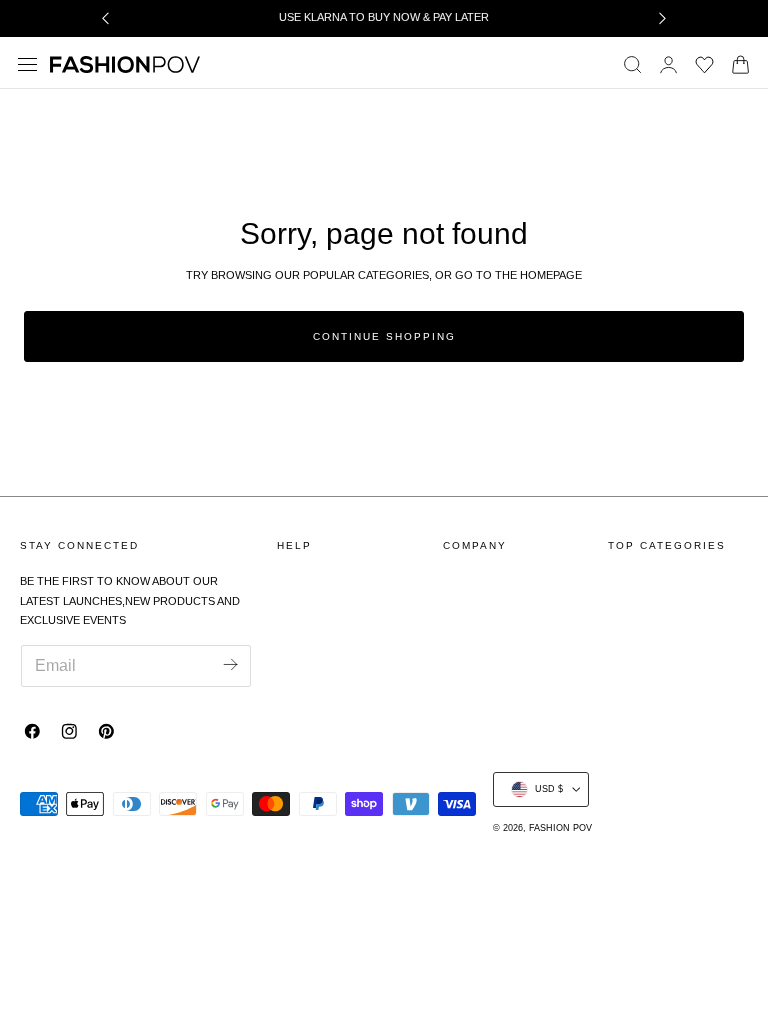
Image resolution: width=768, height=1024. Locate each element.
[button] (28, 64)
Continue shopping (384, 336)
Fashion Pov (560, 828)
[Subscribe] (231, 664)
